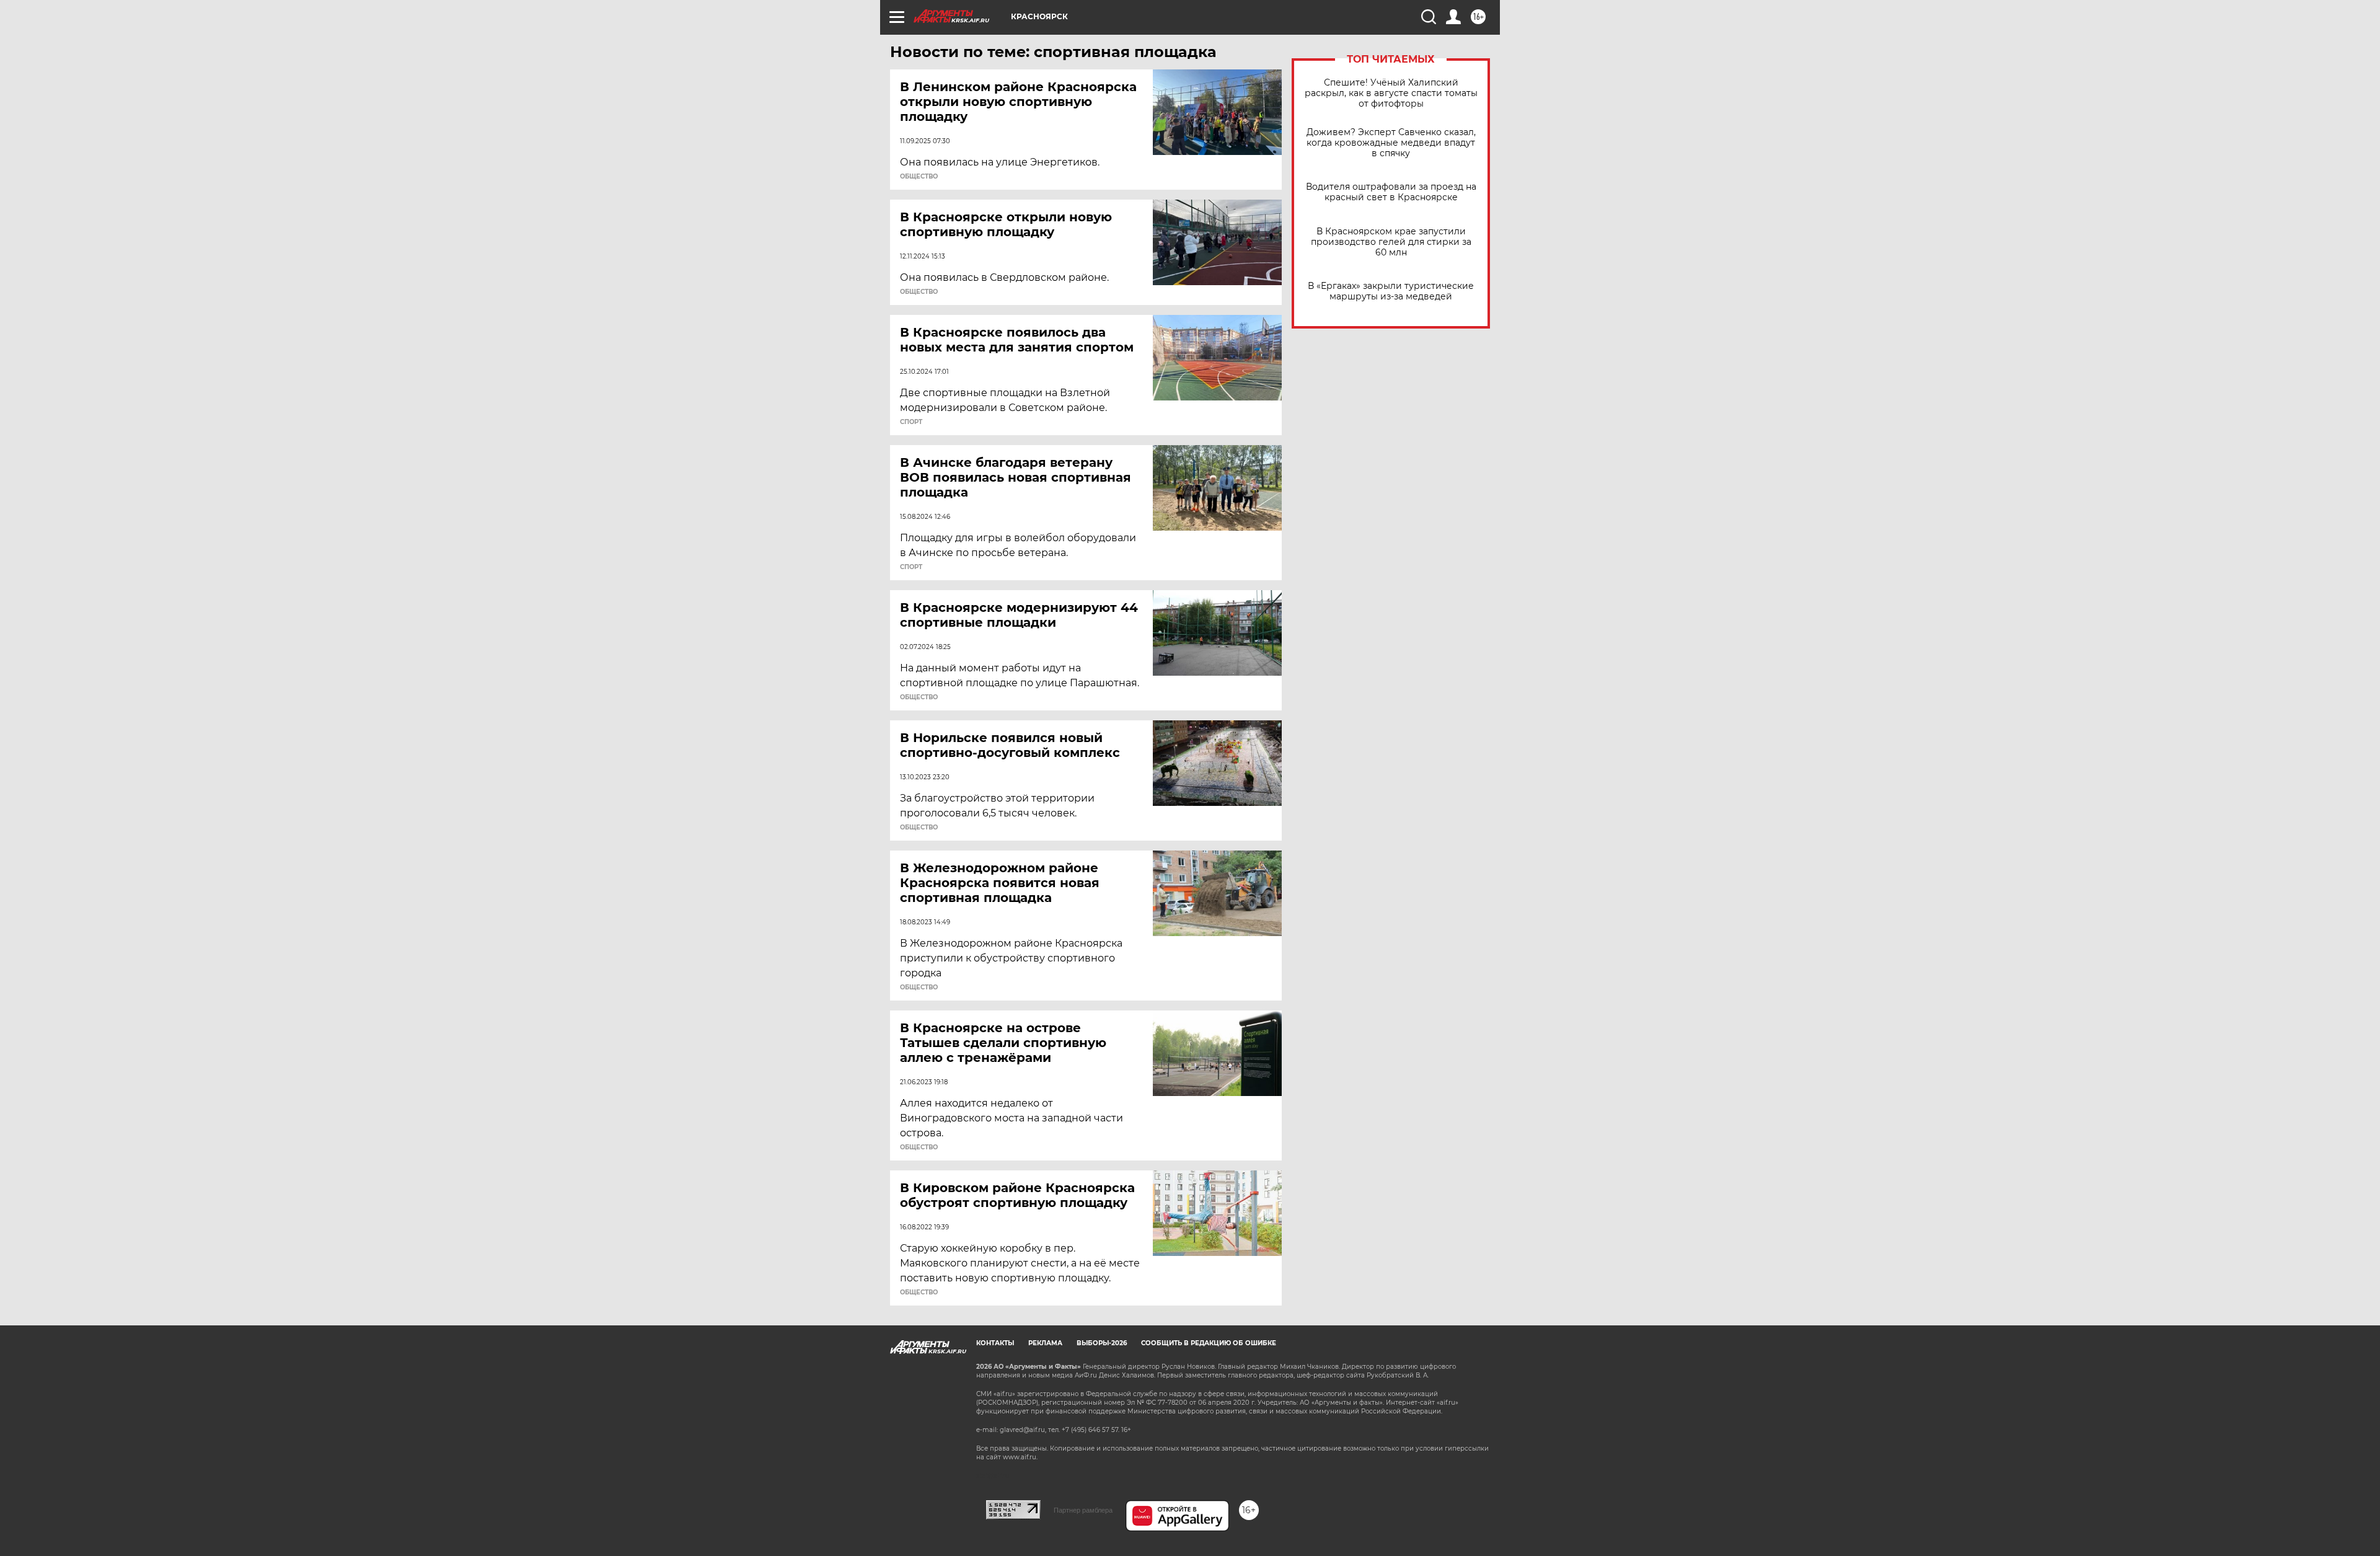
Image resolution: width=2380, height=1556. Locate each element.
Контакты (995, 1343)
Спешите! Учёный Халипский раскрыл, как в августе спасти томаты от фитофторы (1391, 93)
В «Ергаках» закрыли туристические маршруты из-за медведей (1391, 291)
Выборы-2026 (1102, 1343)
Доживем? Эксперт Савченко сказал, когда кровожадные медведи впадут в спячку (1391, 143)
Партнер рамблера (1083, 1510)
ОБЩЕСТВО (919, 177)
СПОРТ (911, 422)
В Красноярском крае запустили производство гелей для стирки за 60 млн (1391, 242)
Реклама (1045, 1343)
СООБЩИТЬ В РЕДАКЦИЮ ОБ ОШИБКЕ (1209, 1343)
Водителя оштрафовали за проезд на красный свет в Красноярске (1391, 192)
